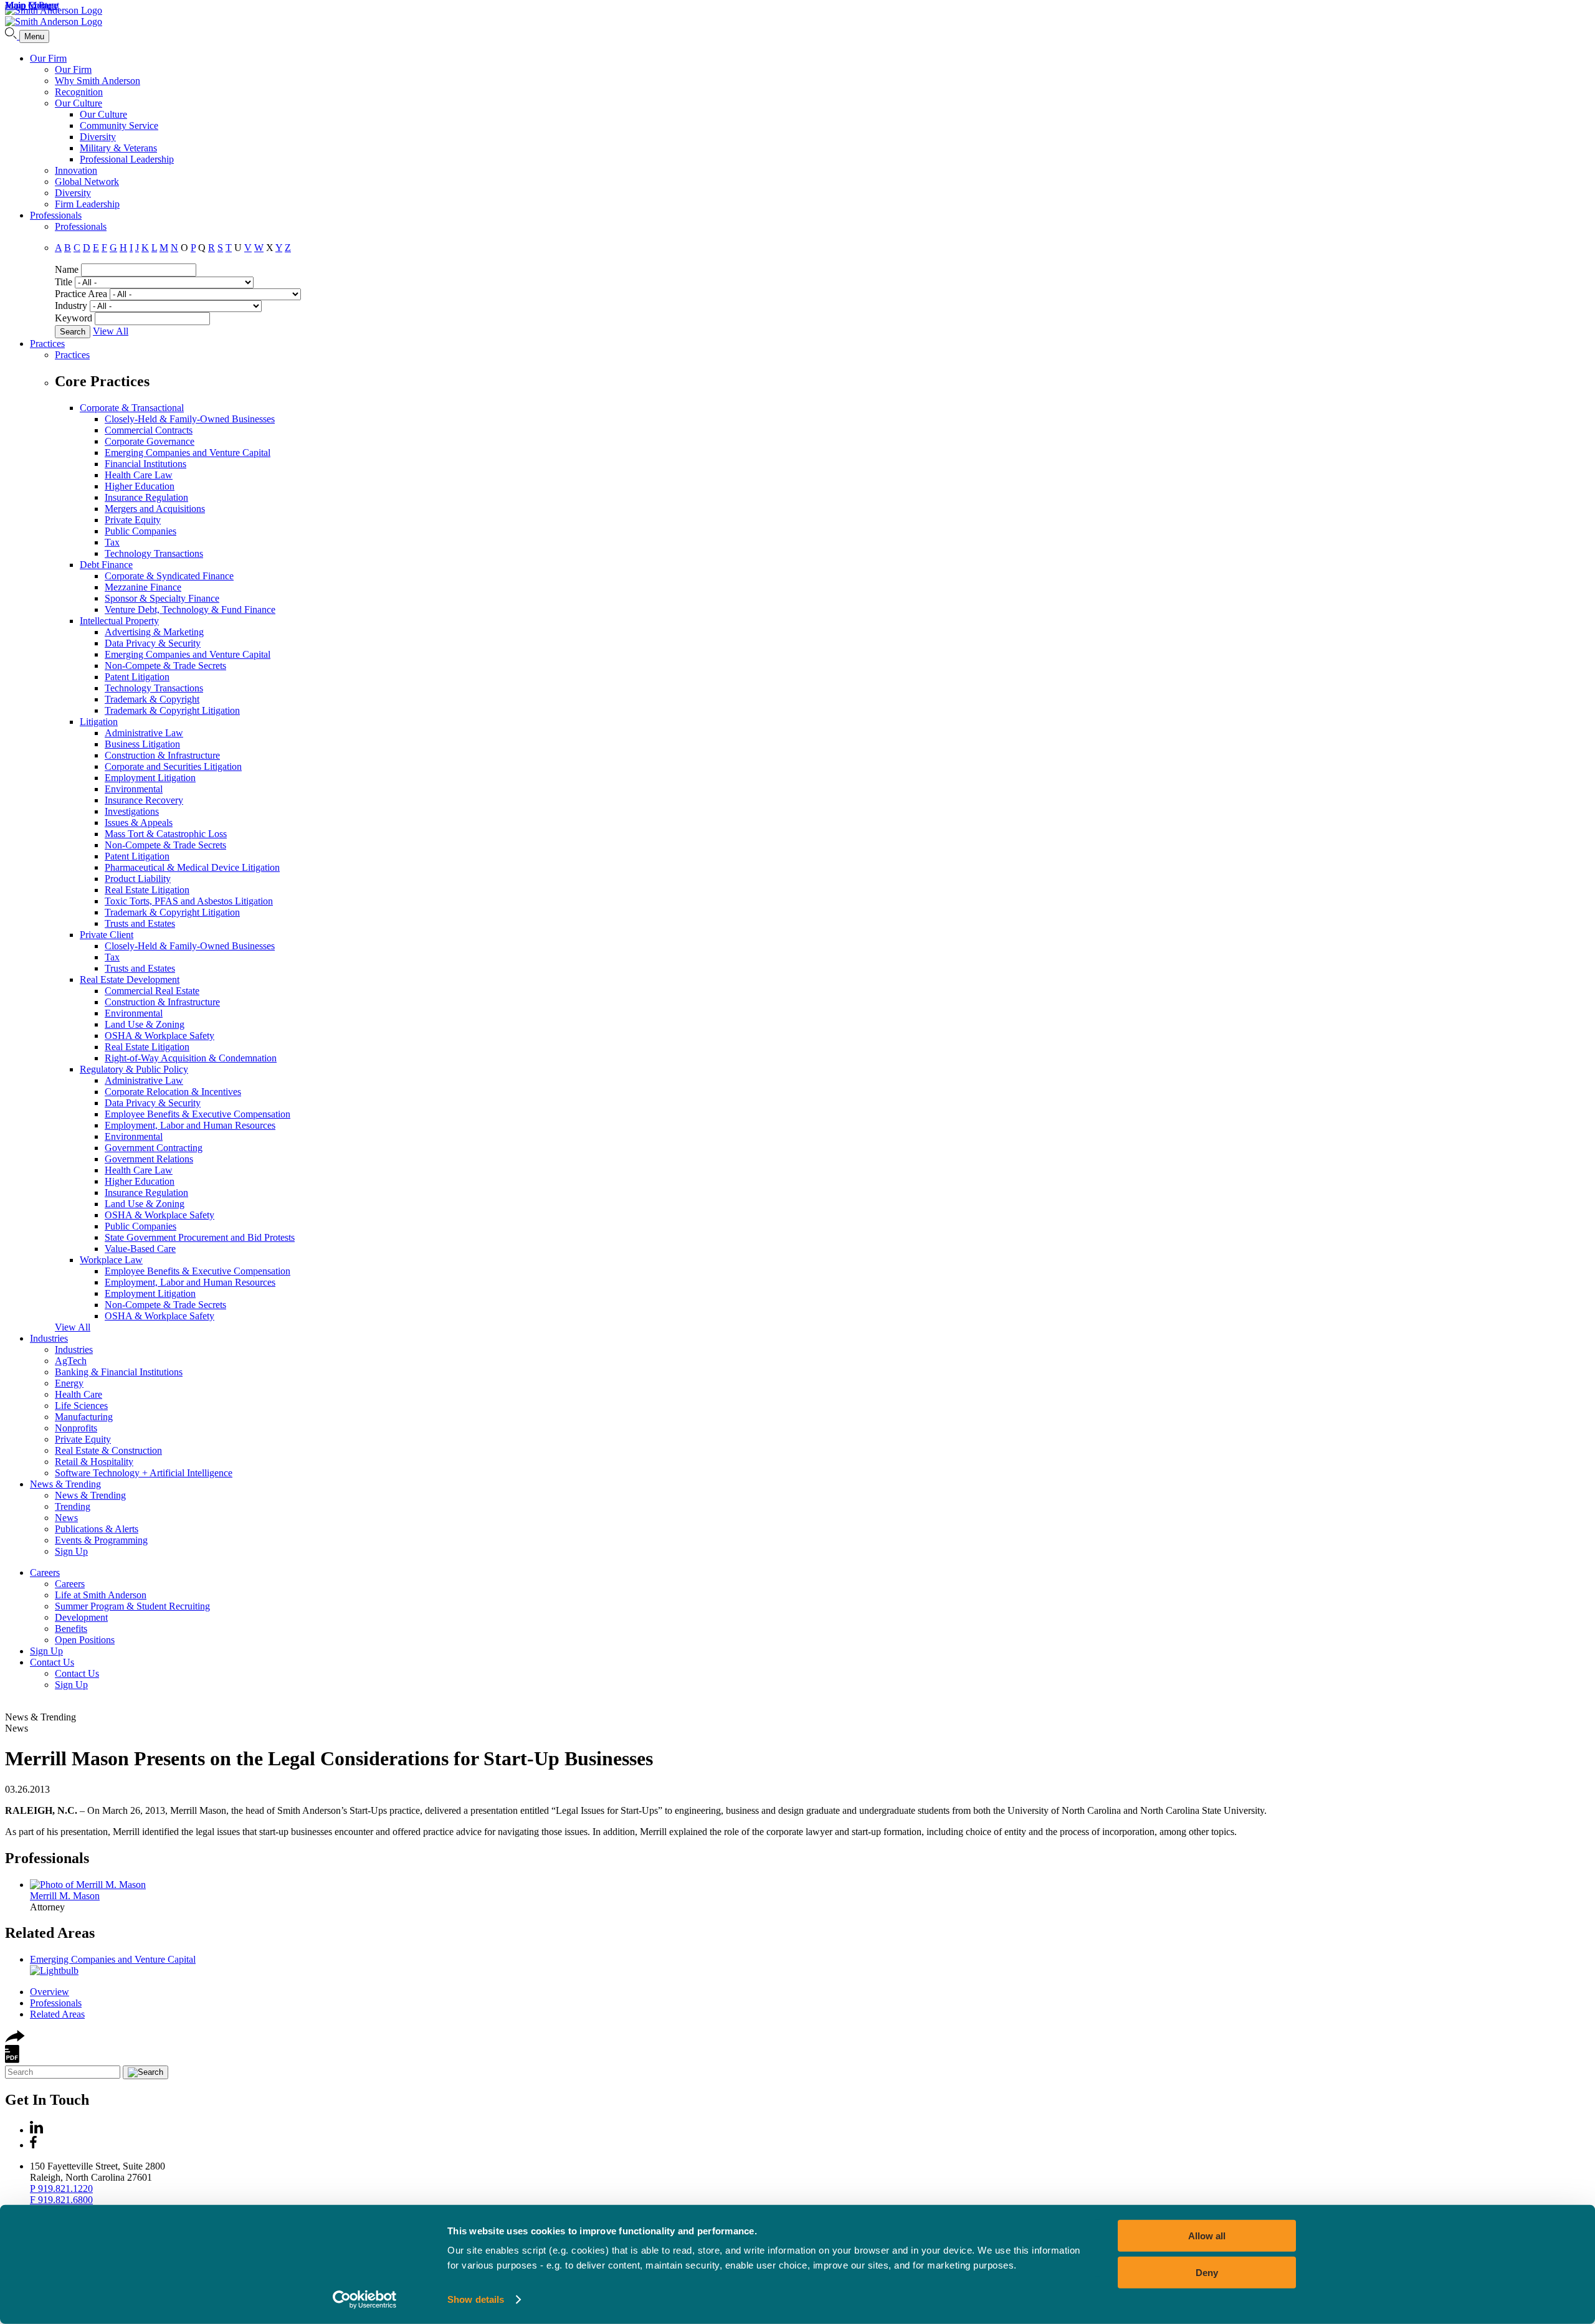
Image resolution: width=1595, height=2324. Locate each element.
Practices (47, 344)
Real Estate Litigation (147, 890)
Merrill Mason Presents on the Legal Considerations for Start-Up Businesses (329, 1758)
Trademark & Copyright (152, 699)
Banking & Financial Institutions (119, 1372)
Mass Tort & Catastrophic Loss (166, 834)
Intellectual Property (119, 621)
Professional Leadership (127, 159)
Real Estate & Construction (108, 1450)
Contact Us (52, 1662)
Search (73, 332)
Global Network (87, 182)
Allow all (1207, 2236)
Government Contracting (154, 1148)
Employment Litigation (150, 778)
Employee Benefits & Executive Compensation (198, 1114)
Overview (50, 1992)
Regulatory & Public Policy (134, 1069)
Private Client (107, 935)
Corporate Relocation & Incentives (173, 1092)
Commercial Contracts (149, 430)
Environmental (134, 789)
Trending (73, 1506)
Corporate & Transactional (132, 408)
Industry (71, 306)
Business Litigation (142, 744)
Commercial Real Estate (152, 991)
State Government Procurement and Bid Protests (200, 1237)
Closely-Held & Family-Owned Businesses (190, 419)
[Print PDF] (12, 2060)
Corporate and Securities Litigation (173, 766)
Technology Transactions (154, 553)
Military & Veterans (118, 148)
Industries (49, 1338)
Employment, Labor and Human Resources (190, 1125)
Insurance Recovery (144, 800)
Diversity (98, 137)
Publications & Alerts (97, 1529)
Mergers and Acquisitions (155, 509)
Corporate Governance (150, 441)
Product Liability (138, 879)
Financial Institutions (145, 464)
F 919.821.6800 (61, 2200)
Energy (69, 1383)
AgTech (71, 1361)
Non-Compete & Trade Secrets (165, 666)
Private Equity (133, 520)
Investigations (132, 811)
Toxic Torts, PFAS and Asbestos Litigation (189, 901)
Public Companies (140, 531)
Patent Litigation (137, 677)
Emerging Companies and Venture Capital (188, 453)
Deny (1207, 2272)
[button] (15, 2039)
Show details (476, 2299)
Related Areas (50, 1933)
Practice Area (81, 294)
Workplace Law (111, 1260)
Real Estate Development (130, 979)
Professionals (56, 215)
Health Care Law (139, 475)
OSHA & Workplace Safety (159, 1036)
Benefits (71, 1629)
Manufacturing (84, 1417)
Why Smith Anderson (98, 81)
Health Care (79, 1394)
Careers (45, 1572)
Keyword (74, 318)
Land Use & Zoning (145, 1024)
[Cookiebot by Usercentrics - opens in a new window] (365, 2300)
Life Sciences (81, 1406)
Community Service (119, 126)
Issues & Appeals (139, 823)
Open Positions (85, 1640)
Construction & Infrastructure (162, 755)
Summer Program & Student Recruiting (132, 1606)
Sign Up (71, 1551)
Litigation (99, 722)
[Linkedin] (36, 2130)
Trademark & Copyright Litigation (172, 710)
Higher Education (140, 486)
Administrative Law (144, 733)
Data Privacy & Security (153, 643)
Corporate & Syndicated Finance (169, 576)
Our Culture (79, 103)
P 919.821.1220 (61, 2189)
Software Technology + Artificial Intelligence (144, 1473)
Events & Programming (101, 1540)
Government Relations (149, 1159)
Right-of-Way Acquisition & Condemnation (191, 1058)
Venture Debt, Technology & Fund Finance (190, 609)
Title (64, 282)
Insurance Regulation (146, 497)
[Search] (12, 36)
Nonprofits (76, 1428)
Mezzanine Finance (143, 587)
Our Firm (48, 58)
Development (81, 1617)
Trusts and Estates (140, 923)
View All (111, 331)
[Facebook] (33, 2145)
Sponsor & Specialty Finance (162, 598)
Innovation (76, 170)
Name (67, 269)
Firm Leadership (87, 204)
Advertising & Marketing (154, 632)
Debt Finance (106, 565)
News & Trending (65, 1484)
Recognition (79, 92)
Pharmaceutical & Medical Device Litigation (192, 867)
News (66, 1518)
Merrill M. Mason (65, 1896)
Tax (112, 542)
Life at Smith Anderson (101, 1595)
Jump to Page (31, 5)
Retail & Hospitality (94, 1462)
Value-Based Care (140, 1249)
